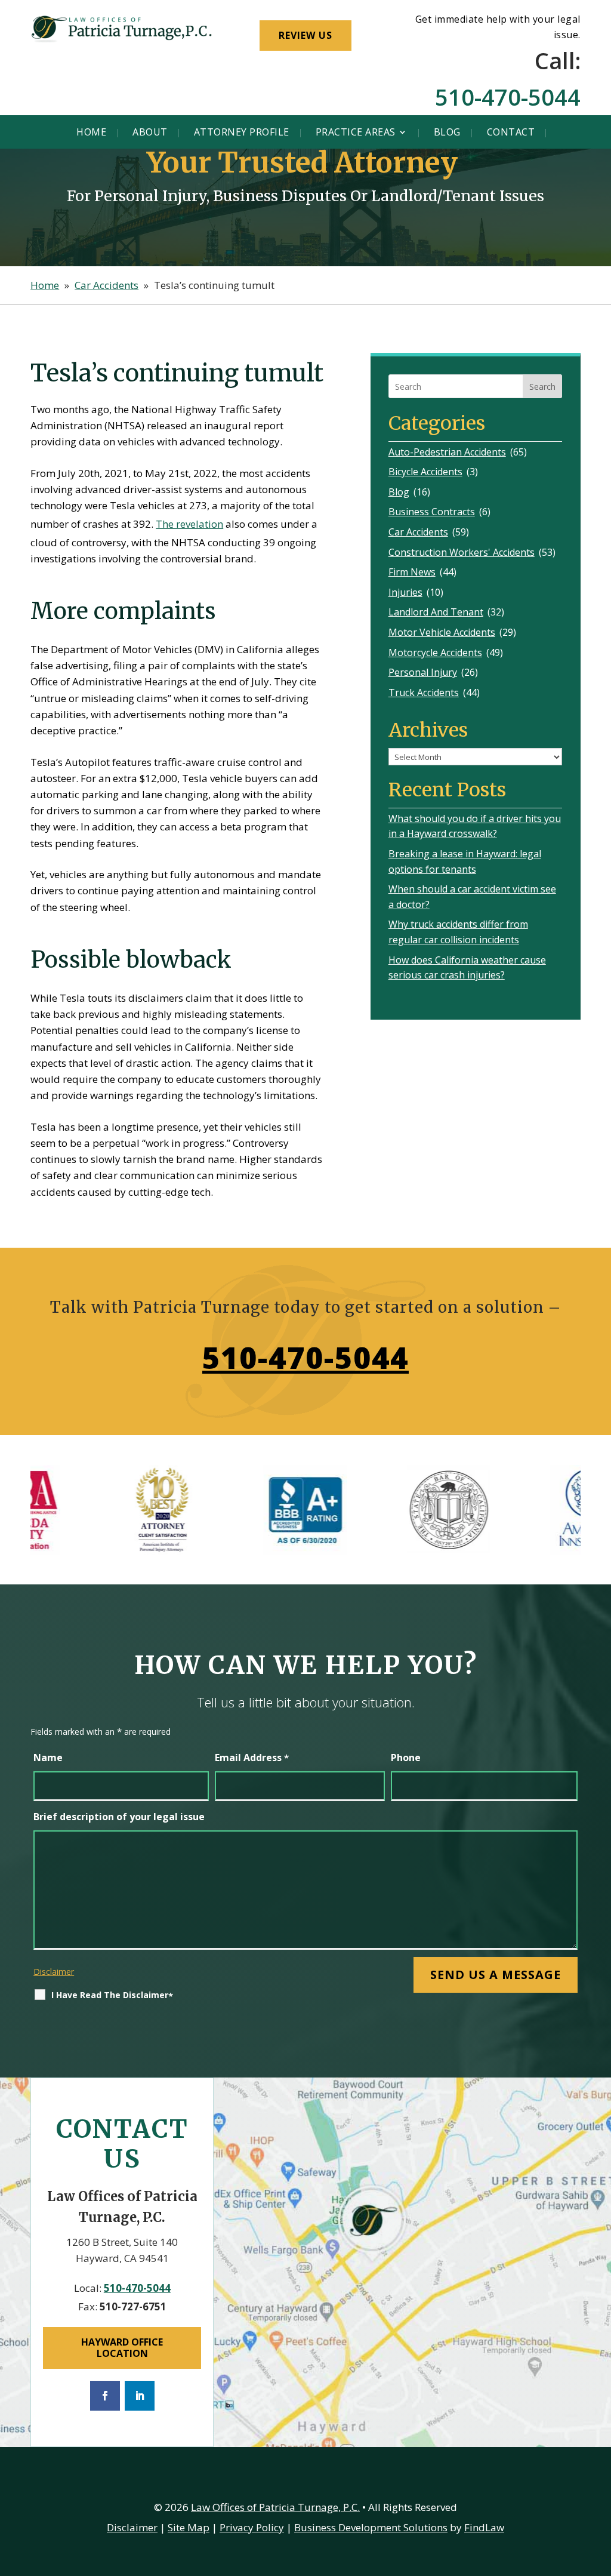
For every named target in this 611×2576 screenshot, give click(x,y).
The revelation (189, 524)
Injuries (405, 592)
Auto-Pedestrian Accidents (447, 452)
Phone (406, 1758)
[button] (599, 2489)
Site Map (189, 2527)
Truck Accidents (424, 693)
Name (48, 1758)
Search (542, 387)
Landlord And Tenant (436, 612)
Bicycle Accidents (425, 472)
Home (91, 132)
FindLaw (484, 2527)
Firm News (412, 572)
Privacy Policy (252, 2527)
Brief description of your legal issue (119, 1817)
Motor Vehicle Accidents (442, 632)
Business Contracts (432, 512)
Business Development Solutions (371, 2527)
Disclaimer (54, 1972)
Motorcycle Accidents (435, 653)
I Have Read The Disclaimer (112, 1995)
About (150, 132)
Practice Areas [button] (356, 132)
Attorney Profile (242, 132)
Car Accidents (418, 532)
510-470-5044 (508, 97)
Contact (511, 132)
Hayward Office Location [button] (122, 2348)
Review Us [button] (305, 35)
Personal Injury (423, 672)
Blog (447, 132)
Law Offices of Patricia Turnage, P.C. (275, 2507)
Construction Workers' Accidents (462, 552)
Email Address (252, 1758)
